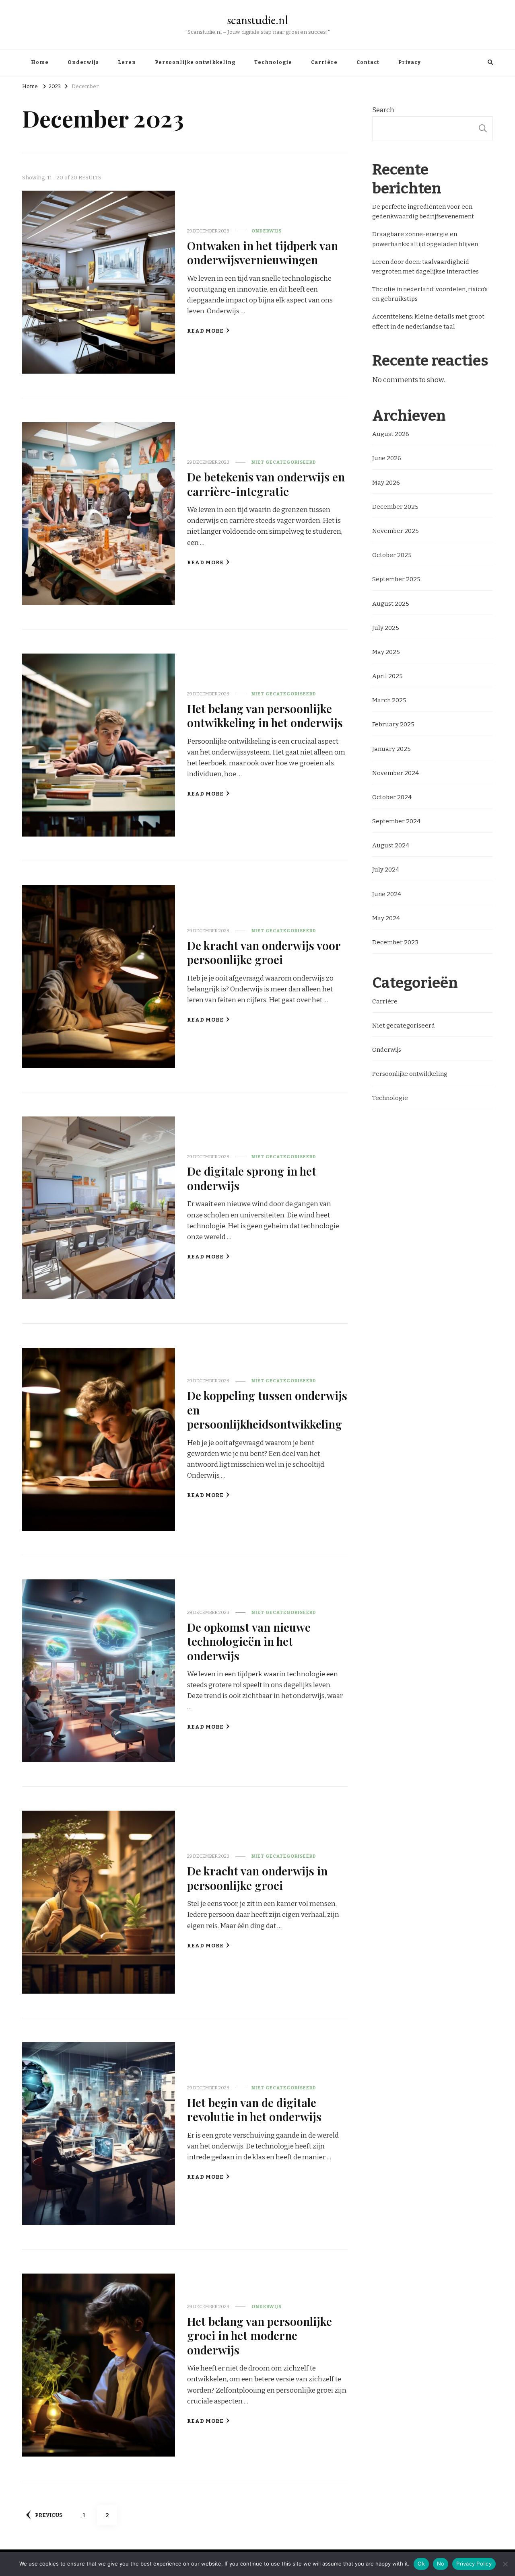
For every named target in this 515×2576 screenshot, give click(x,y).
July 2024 (386, 870)
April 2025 (387, 676)
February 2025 (393, 724)
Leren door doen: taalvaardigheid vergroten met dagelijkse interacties (425, 267)
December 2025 (395, 507)
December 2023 (395, 942)
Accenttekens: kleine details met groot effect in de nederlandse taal (428, 321)
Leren (127, 62)
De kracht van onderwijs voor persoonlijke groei (264, 952)
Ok (421, 2564)
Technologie (273, 62)
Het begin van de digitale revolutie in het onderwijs (254, 2109)
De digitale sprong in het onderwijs (252, 1178)
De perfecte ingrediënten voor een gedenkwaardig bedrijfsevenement (423, 212)
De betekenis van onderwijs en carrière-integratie (266, 484)
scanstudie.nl (258, 20)
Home (40, 62)
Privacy (410, 62)
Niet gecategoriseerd (284, 462)
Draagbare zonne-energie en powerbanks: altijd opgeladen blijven (425, 239)
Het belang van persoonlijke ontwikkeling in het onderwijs (265, 715)
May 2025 (386, 652)
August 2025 (391, 604)
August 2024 (391, 845)
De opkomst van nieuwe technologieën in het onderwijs (249, 1641)
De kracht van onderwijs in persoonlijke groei (257, 1878)
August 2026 (391, 434)
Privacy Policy (474, 2564)
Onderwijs (83, 62)
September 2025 (396, 579)
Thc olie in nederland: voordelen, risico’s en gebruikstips (430, 294)
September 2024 (396, 821)
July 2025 (386, 628)
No (441, 2564)
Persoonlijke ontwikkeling (195, 62)
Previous (49, 2515)
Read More (205, 331)
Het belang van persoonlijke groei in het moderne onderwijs (260, 2335)
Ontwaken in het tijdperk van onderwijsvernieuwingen (263, 252)
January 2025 (391, 749)
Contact (368, 62)
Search (383, 110)
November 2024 (396, 773)
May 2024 (386, 918)
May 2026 (386, 483)
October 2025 (392, 555)
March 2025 (389, 700)
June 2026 (387, 458)
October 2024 (392, 797)
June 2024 (387, 894)
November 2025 (396, 531)
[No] (505, 2564)
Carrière (324, 62)
